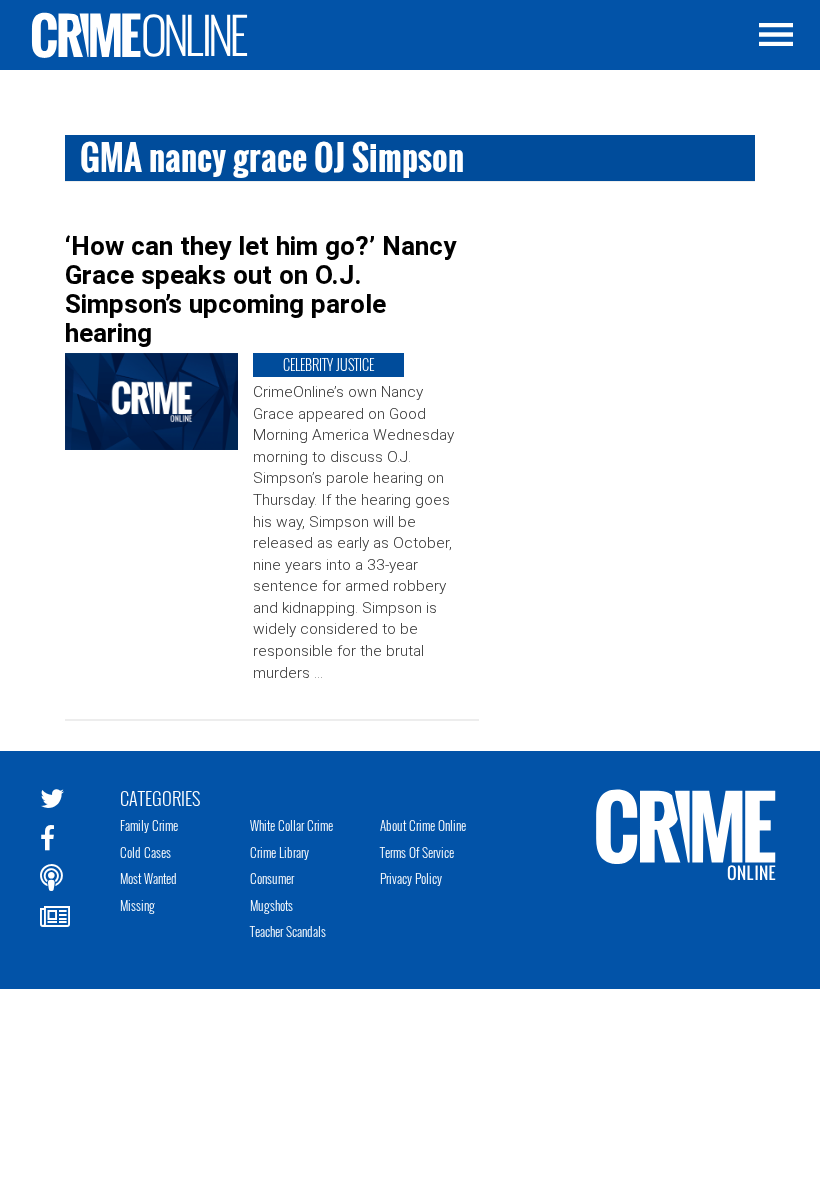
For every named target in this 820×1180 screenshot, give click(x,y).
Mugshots (271, 905)
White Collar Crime (291, 825)
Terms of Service (417, 852)
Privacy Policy (411, 878)
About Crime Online (423, 825)
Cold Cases (145, 852)
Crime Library (279, 852)
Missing (137, 905)
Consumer (272, 878)
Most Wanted (148, 878)
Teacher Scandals (288, 931)
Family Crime (149, 825)
